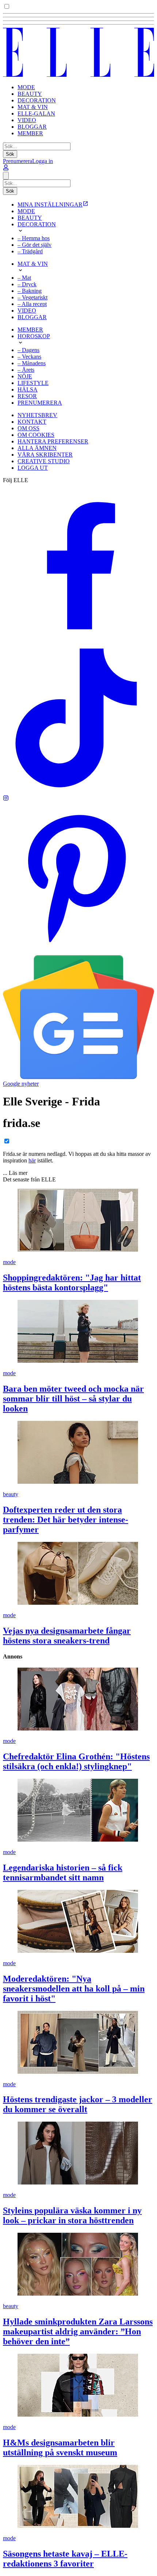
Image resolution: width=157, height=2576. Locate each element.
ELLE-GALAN (36, 114)
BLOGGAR (32, 127)
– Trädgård (30, 251)
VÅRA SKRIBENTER (45, 455)
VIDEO (27, 120)
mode (9, 1262)
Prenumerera (18, 161)
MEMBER (30, 133)
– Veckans (29, 357)
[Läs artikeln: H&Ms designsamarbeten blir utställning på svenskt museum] (78, 2386)
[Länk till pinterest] (78, 952)
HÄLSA (28, 389)
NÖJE (25, 376)
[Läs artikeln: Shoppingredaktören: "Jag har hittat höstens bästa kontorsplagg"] (78, 1221)
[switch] (7, 6)
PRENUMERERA (40, 403)
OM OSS (28, 428)
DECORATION (37, 100)
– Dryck (27, 284)
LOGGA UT (33, 468)
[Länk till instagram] (6, 799)
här (32, 1160)
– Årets (26, 370)
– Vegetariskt (32, 297)
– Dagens (28, 350)
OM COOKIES (36, 435)
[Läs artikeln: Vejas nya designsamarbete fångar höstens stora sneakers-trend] (78, 1574)
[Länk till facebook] (78, 639)
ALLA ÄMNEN (37, 448)
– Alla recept (32, 304)
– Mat (24, 278)
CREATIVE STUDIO (44, 461)
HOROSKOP (34, 336)
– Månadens (32, 363)
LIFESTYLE (33, 383)
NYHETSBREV (37, 415)
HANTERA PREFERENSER (53, 441)
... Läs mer (15, 1173)
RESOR (27, 396)
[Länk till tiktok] (78, 792)
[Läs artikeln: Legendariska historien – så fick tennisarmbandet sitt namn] (78, 1811)
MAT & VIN (33, 107)
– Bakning (30, 291)
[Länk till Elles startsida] (78, 75)
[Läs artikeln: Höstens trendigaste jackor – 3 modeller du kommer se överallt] (78, 2043)
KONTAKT (32, 422)
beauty (11, 1494)
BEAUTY (30, 94)
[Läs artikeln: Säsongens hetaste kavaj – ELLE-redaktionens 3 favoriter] (78, 2497)
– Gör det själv (35, 245)
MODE (26, 87)
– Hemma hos (34, 238)
